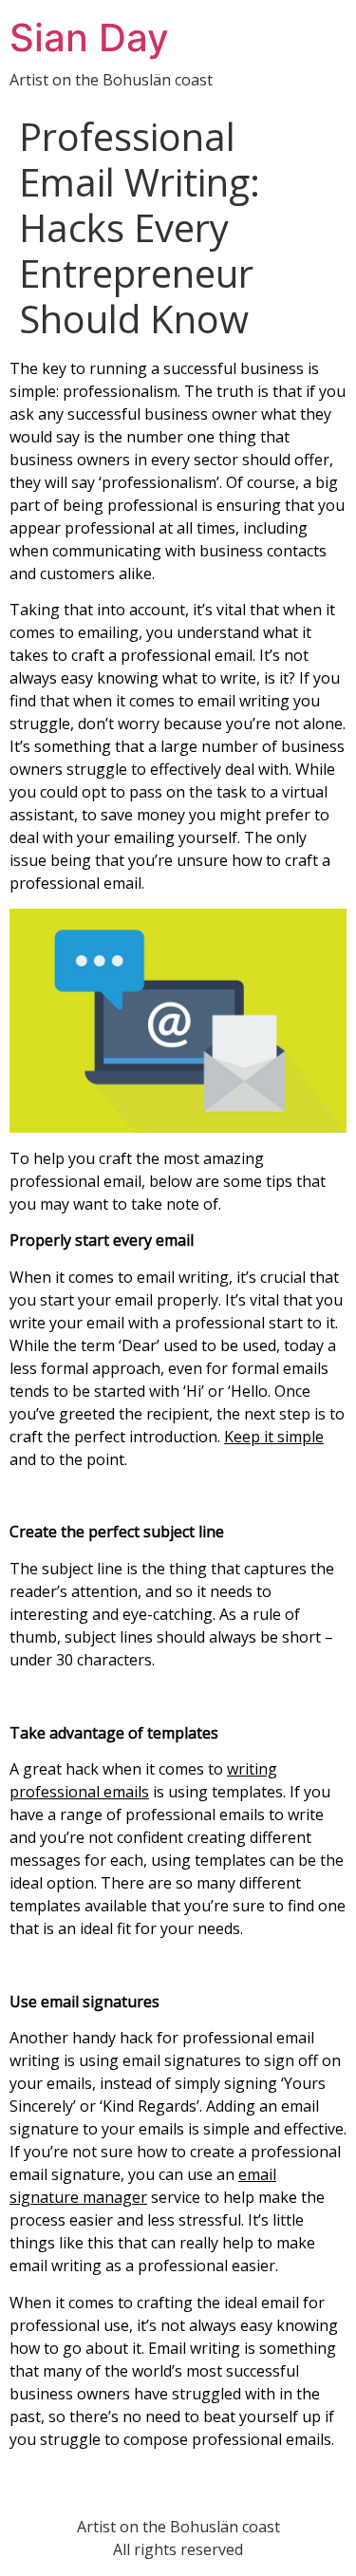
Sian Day (89, 38)
